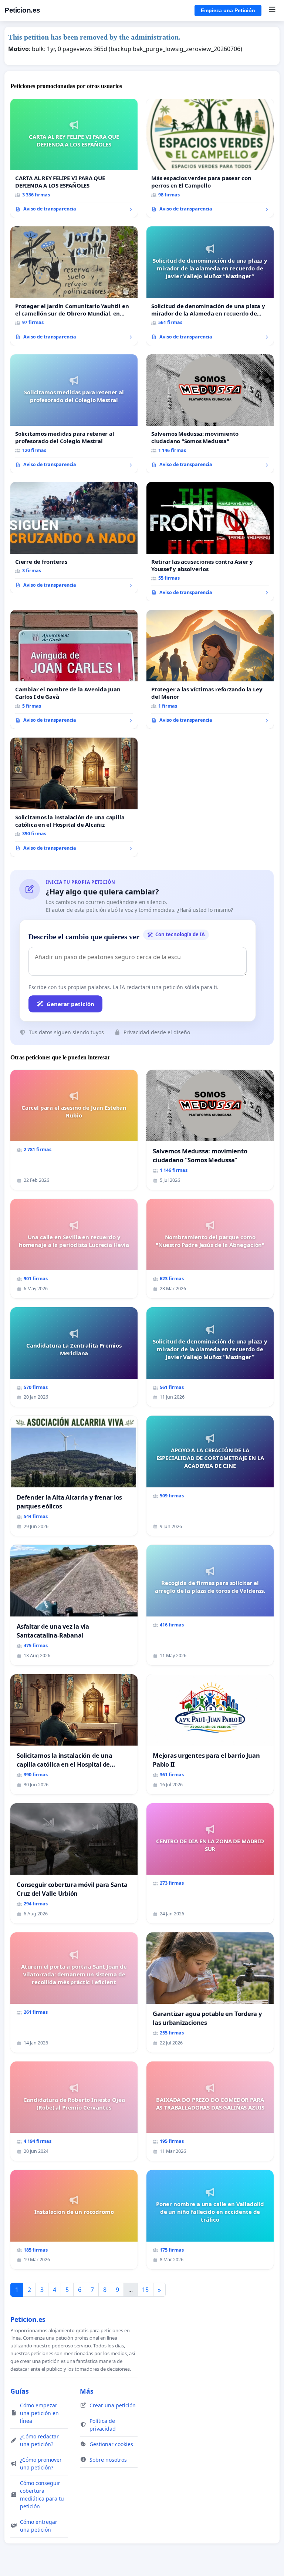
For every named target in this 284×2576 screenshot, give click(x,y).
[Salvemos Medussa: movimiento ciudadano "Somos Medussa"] (210, 414)
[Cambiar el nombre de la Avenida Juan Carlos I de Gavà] (74, 670)
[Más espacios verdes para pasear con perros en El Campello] (210, 158)
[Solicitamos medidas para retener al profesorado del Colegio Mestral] (74, 414)
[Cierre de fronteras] (74, 538)
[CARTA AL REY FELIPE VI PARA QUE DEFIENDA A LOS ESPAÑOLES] (74, 158)
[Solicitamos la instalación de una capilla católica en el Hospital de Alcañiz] (74, 797)
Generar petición (70, 1004)
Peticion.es (22, 10)
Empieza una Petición (228, 10)
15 (145, 2290)
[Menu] (272, 10)
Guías (20, 2391)
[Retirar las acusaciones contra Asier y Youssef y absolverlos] (210, 542)
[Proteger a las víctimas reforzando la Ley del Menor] (210, 670)
